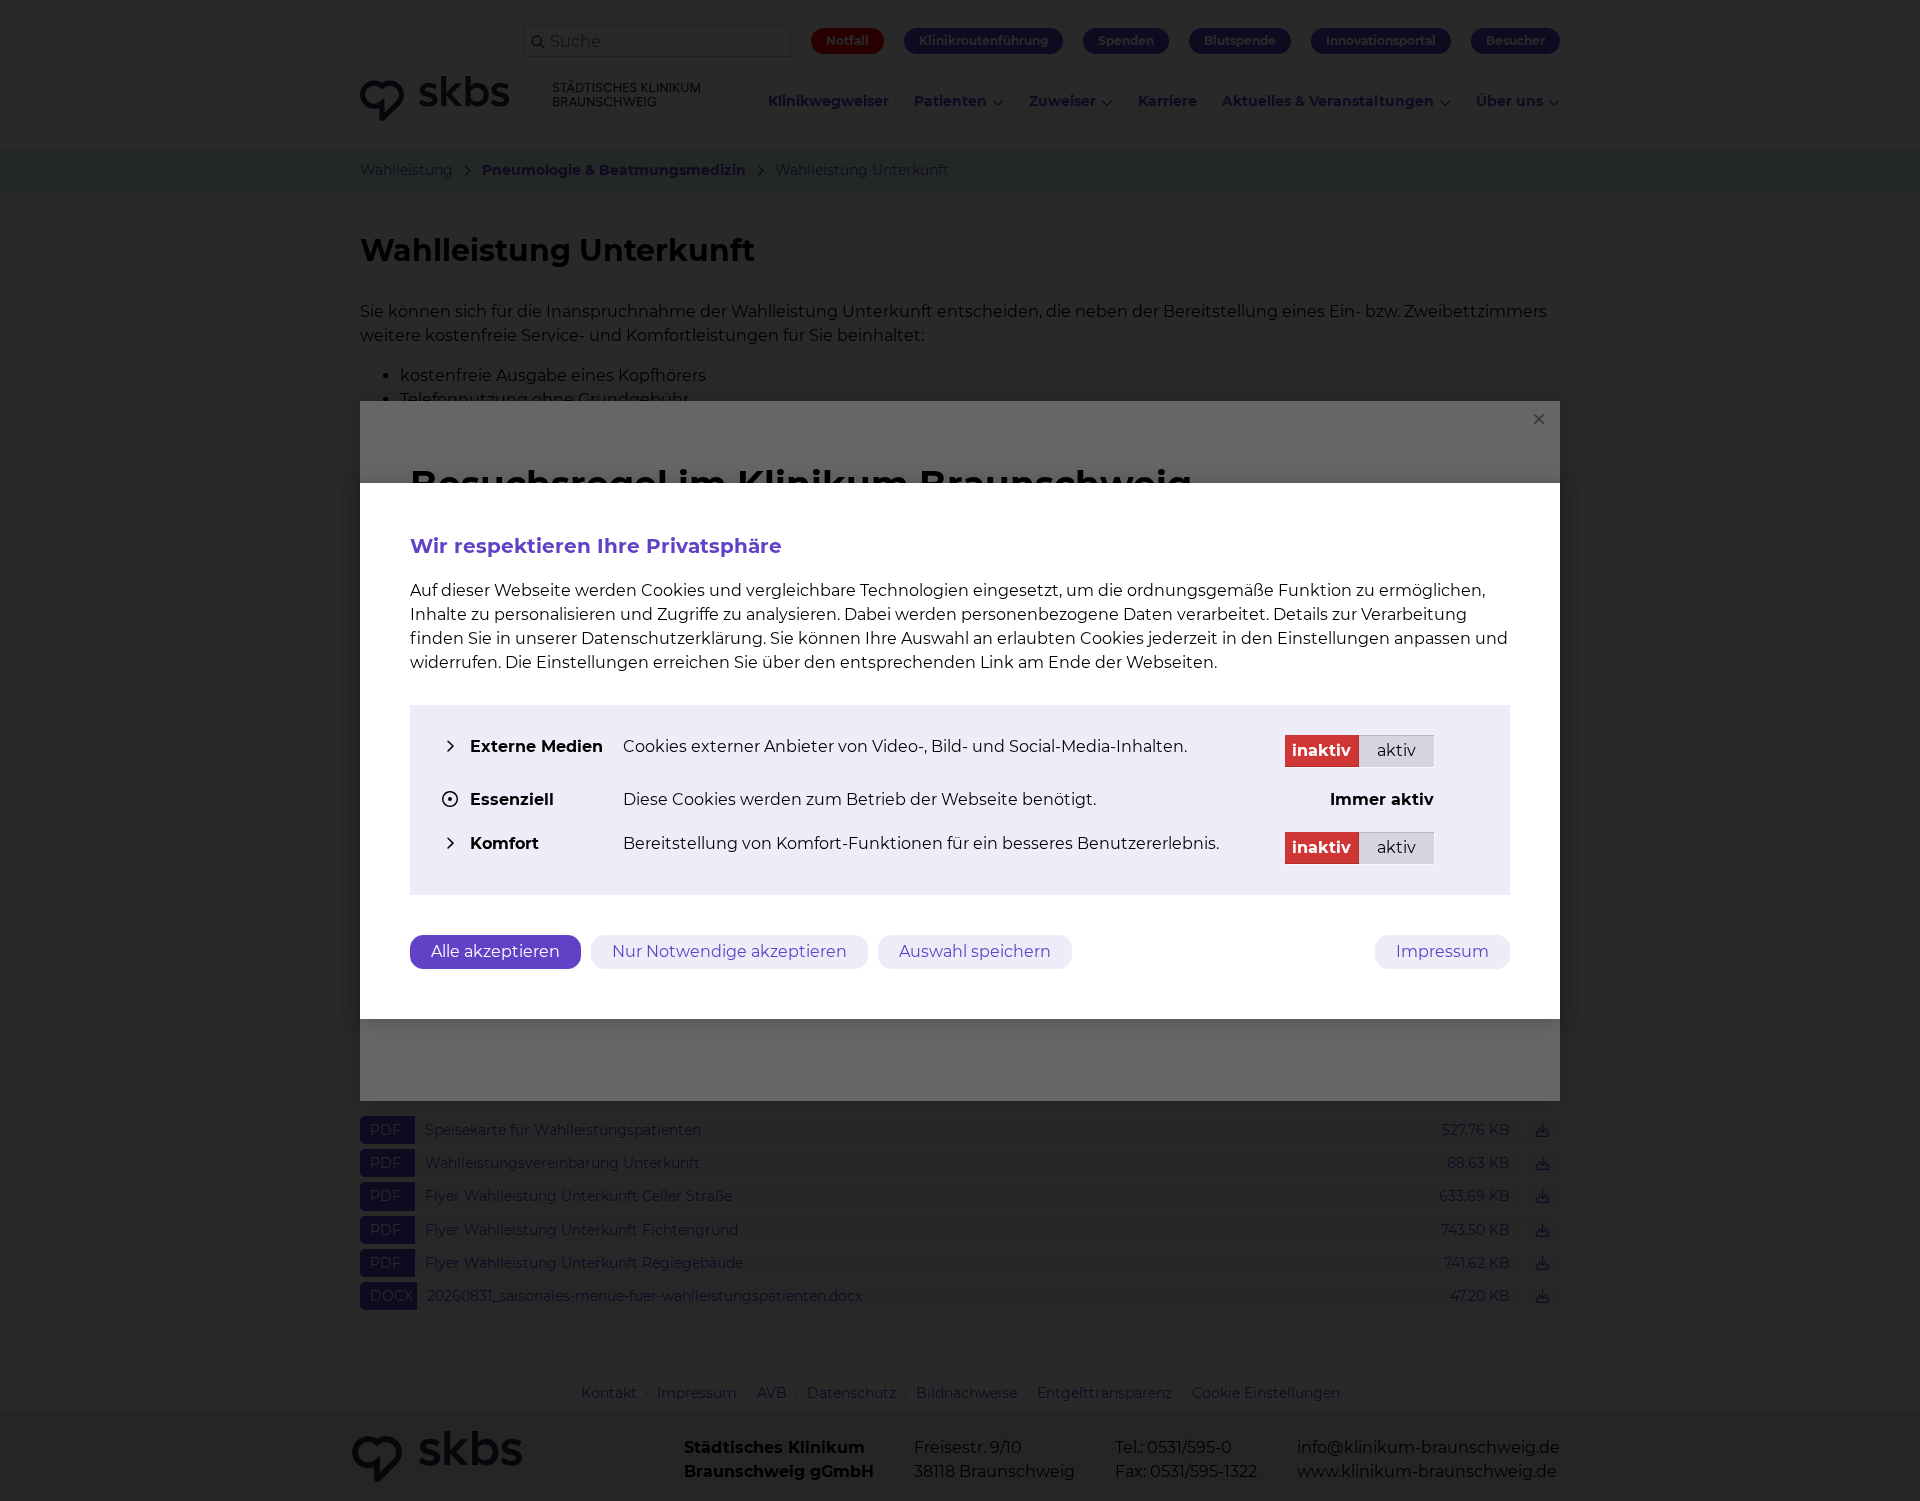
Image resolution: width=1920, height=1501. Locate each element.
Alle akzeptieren (495, 951)
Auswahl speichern (975, 951)
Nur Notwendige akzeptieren (729, 951)
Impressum (1442, 951)
